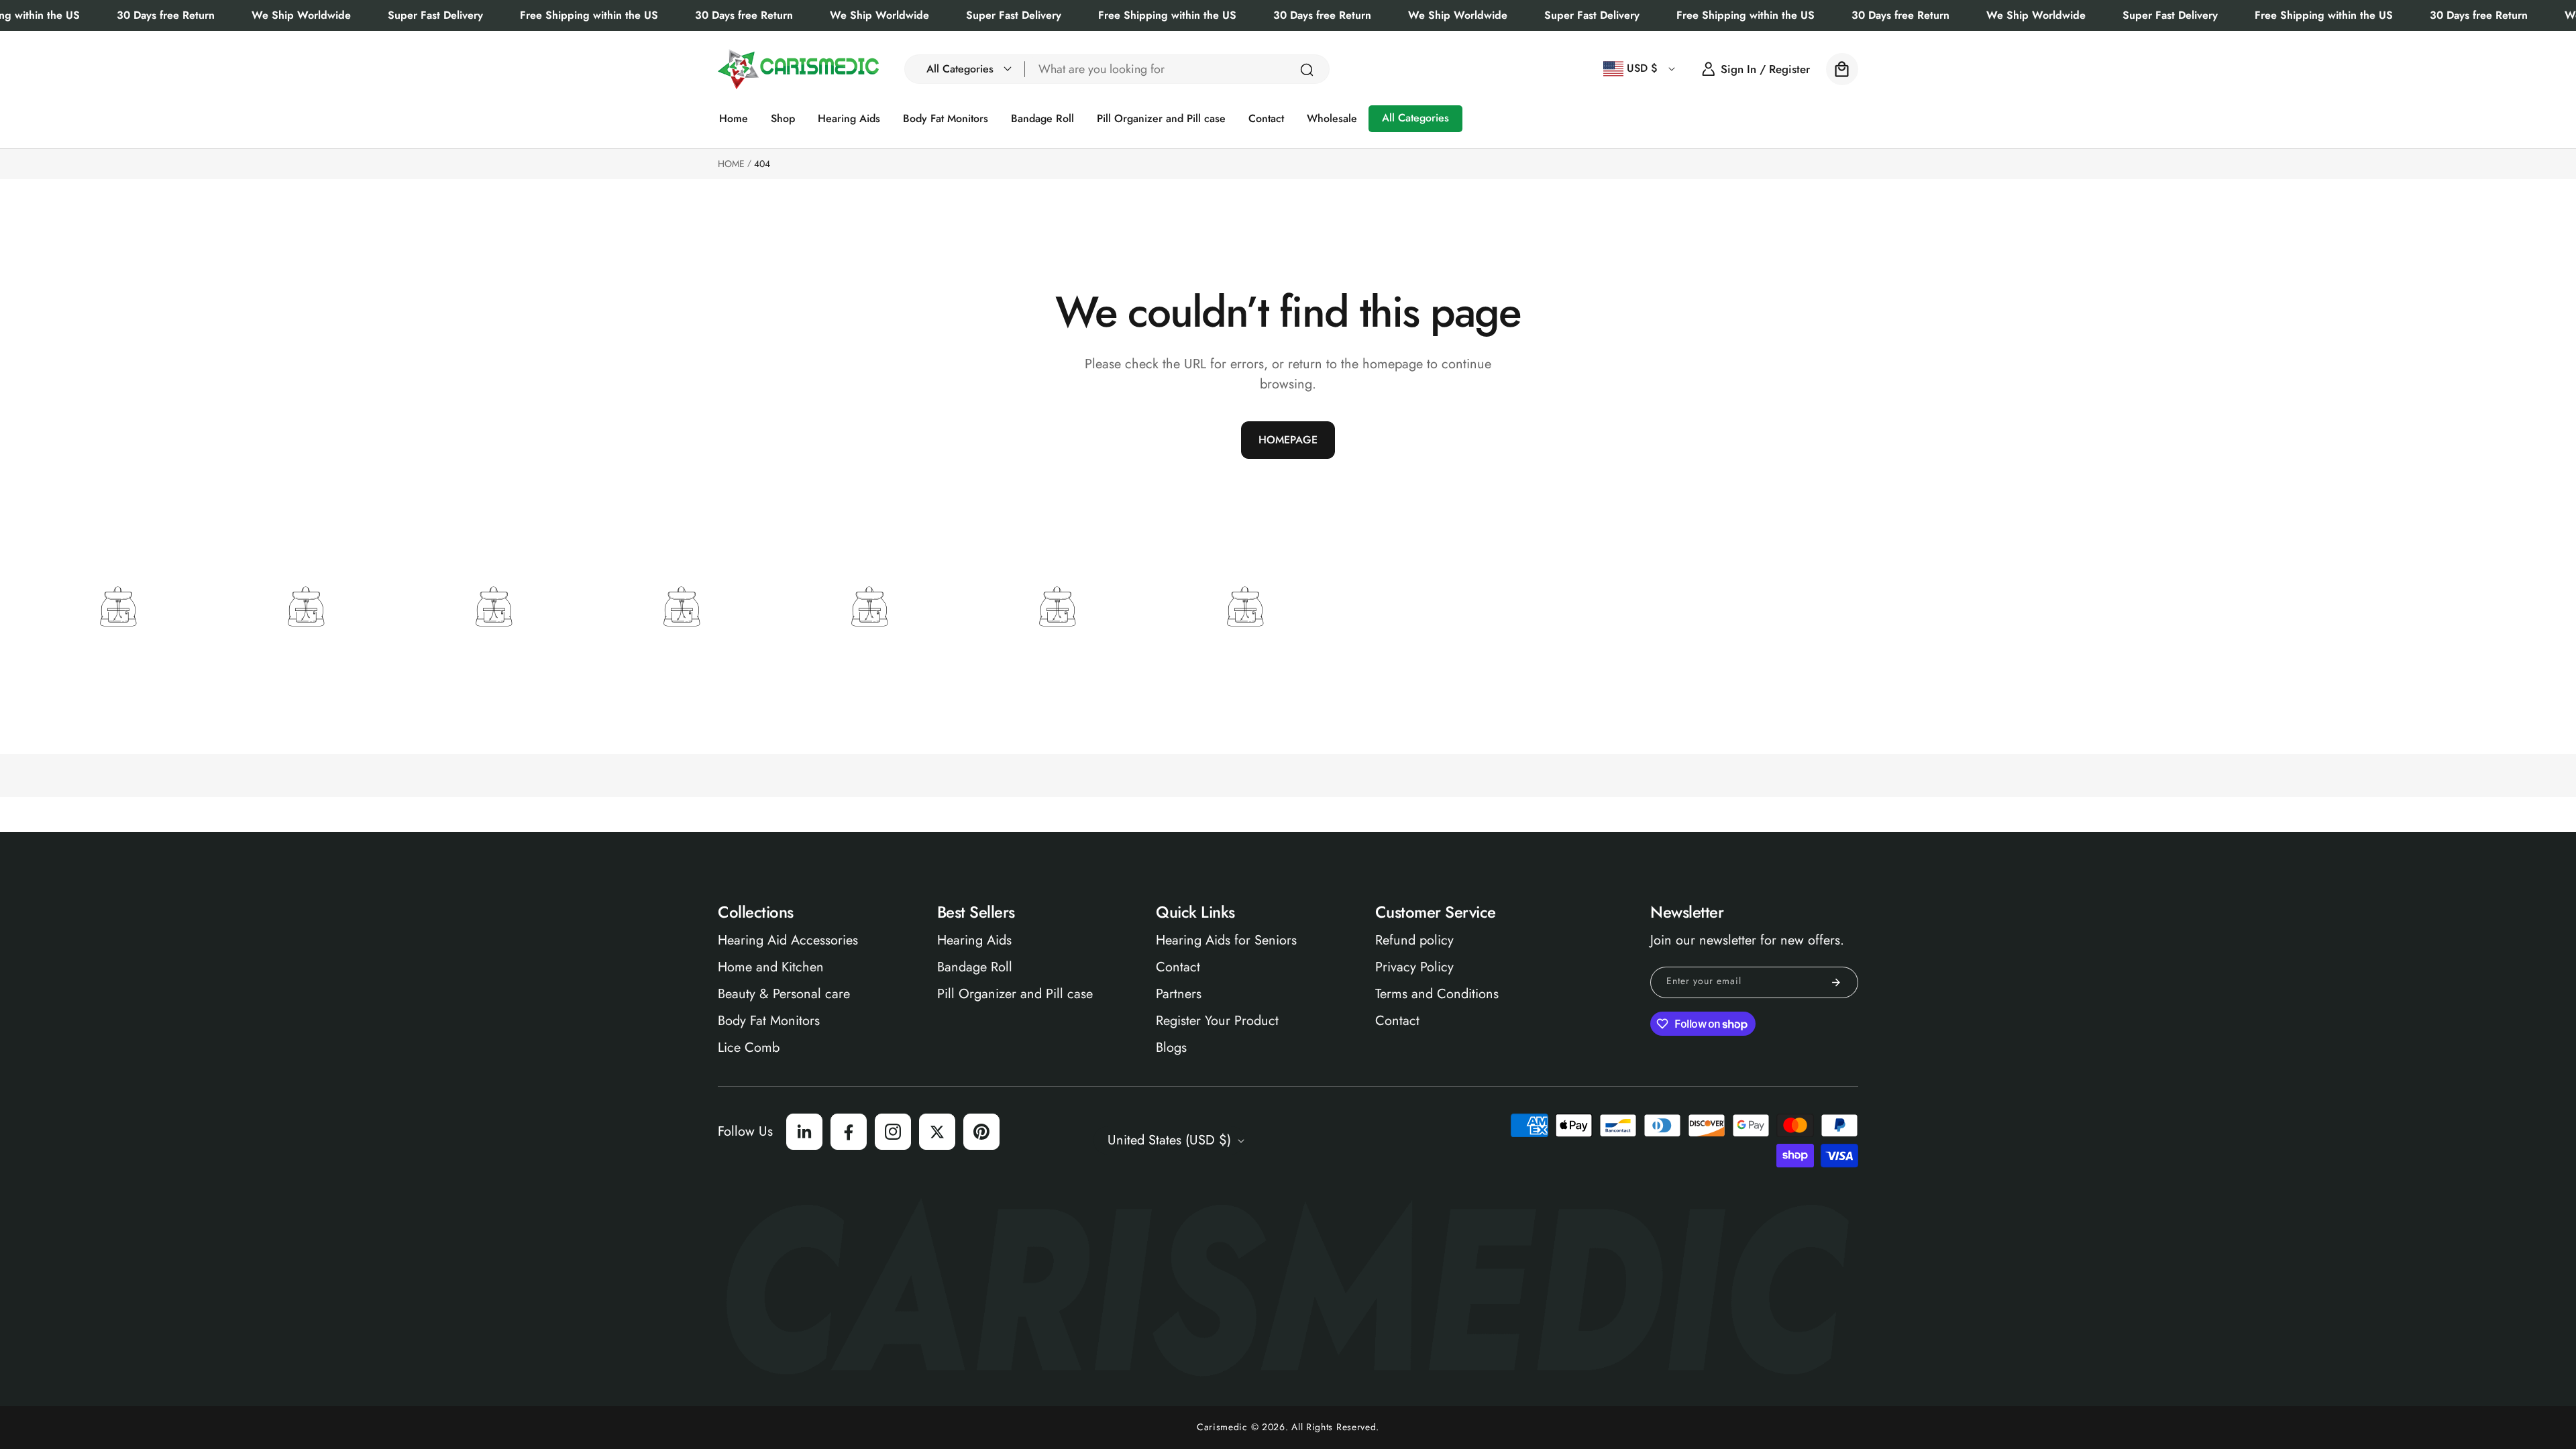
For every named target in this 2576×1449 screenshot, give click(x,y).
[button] (965, 69)
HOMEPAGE (1288, 440)
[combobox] (1177, 69)
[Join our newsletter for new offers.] (1836, 982)
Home (731, 164)
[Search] (1307, 70)
